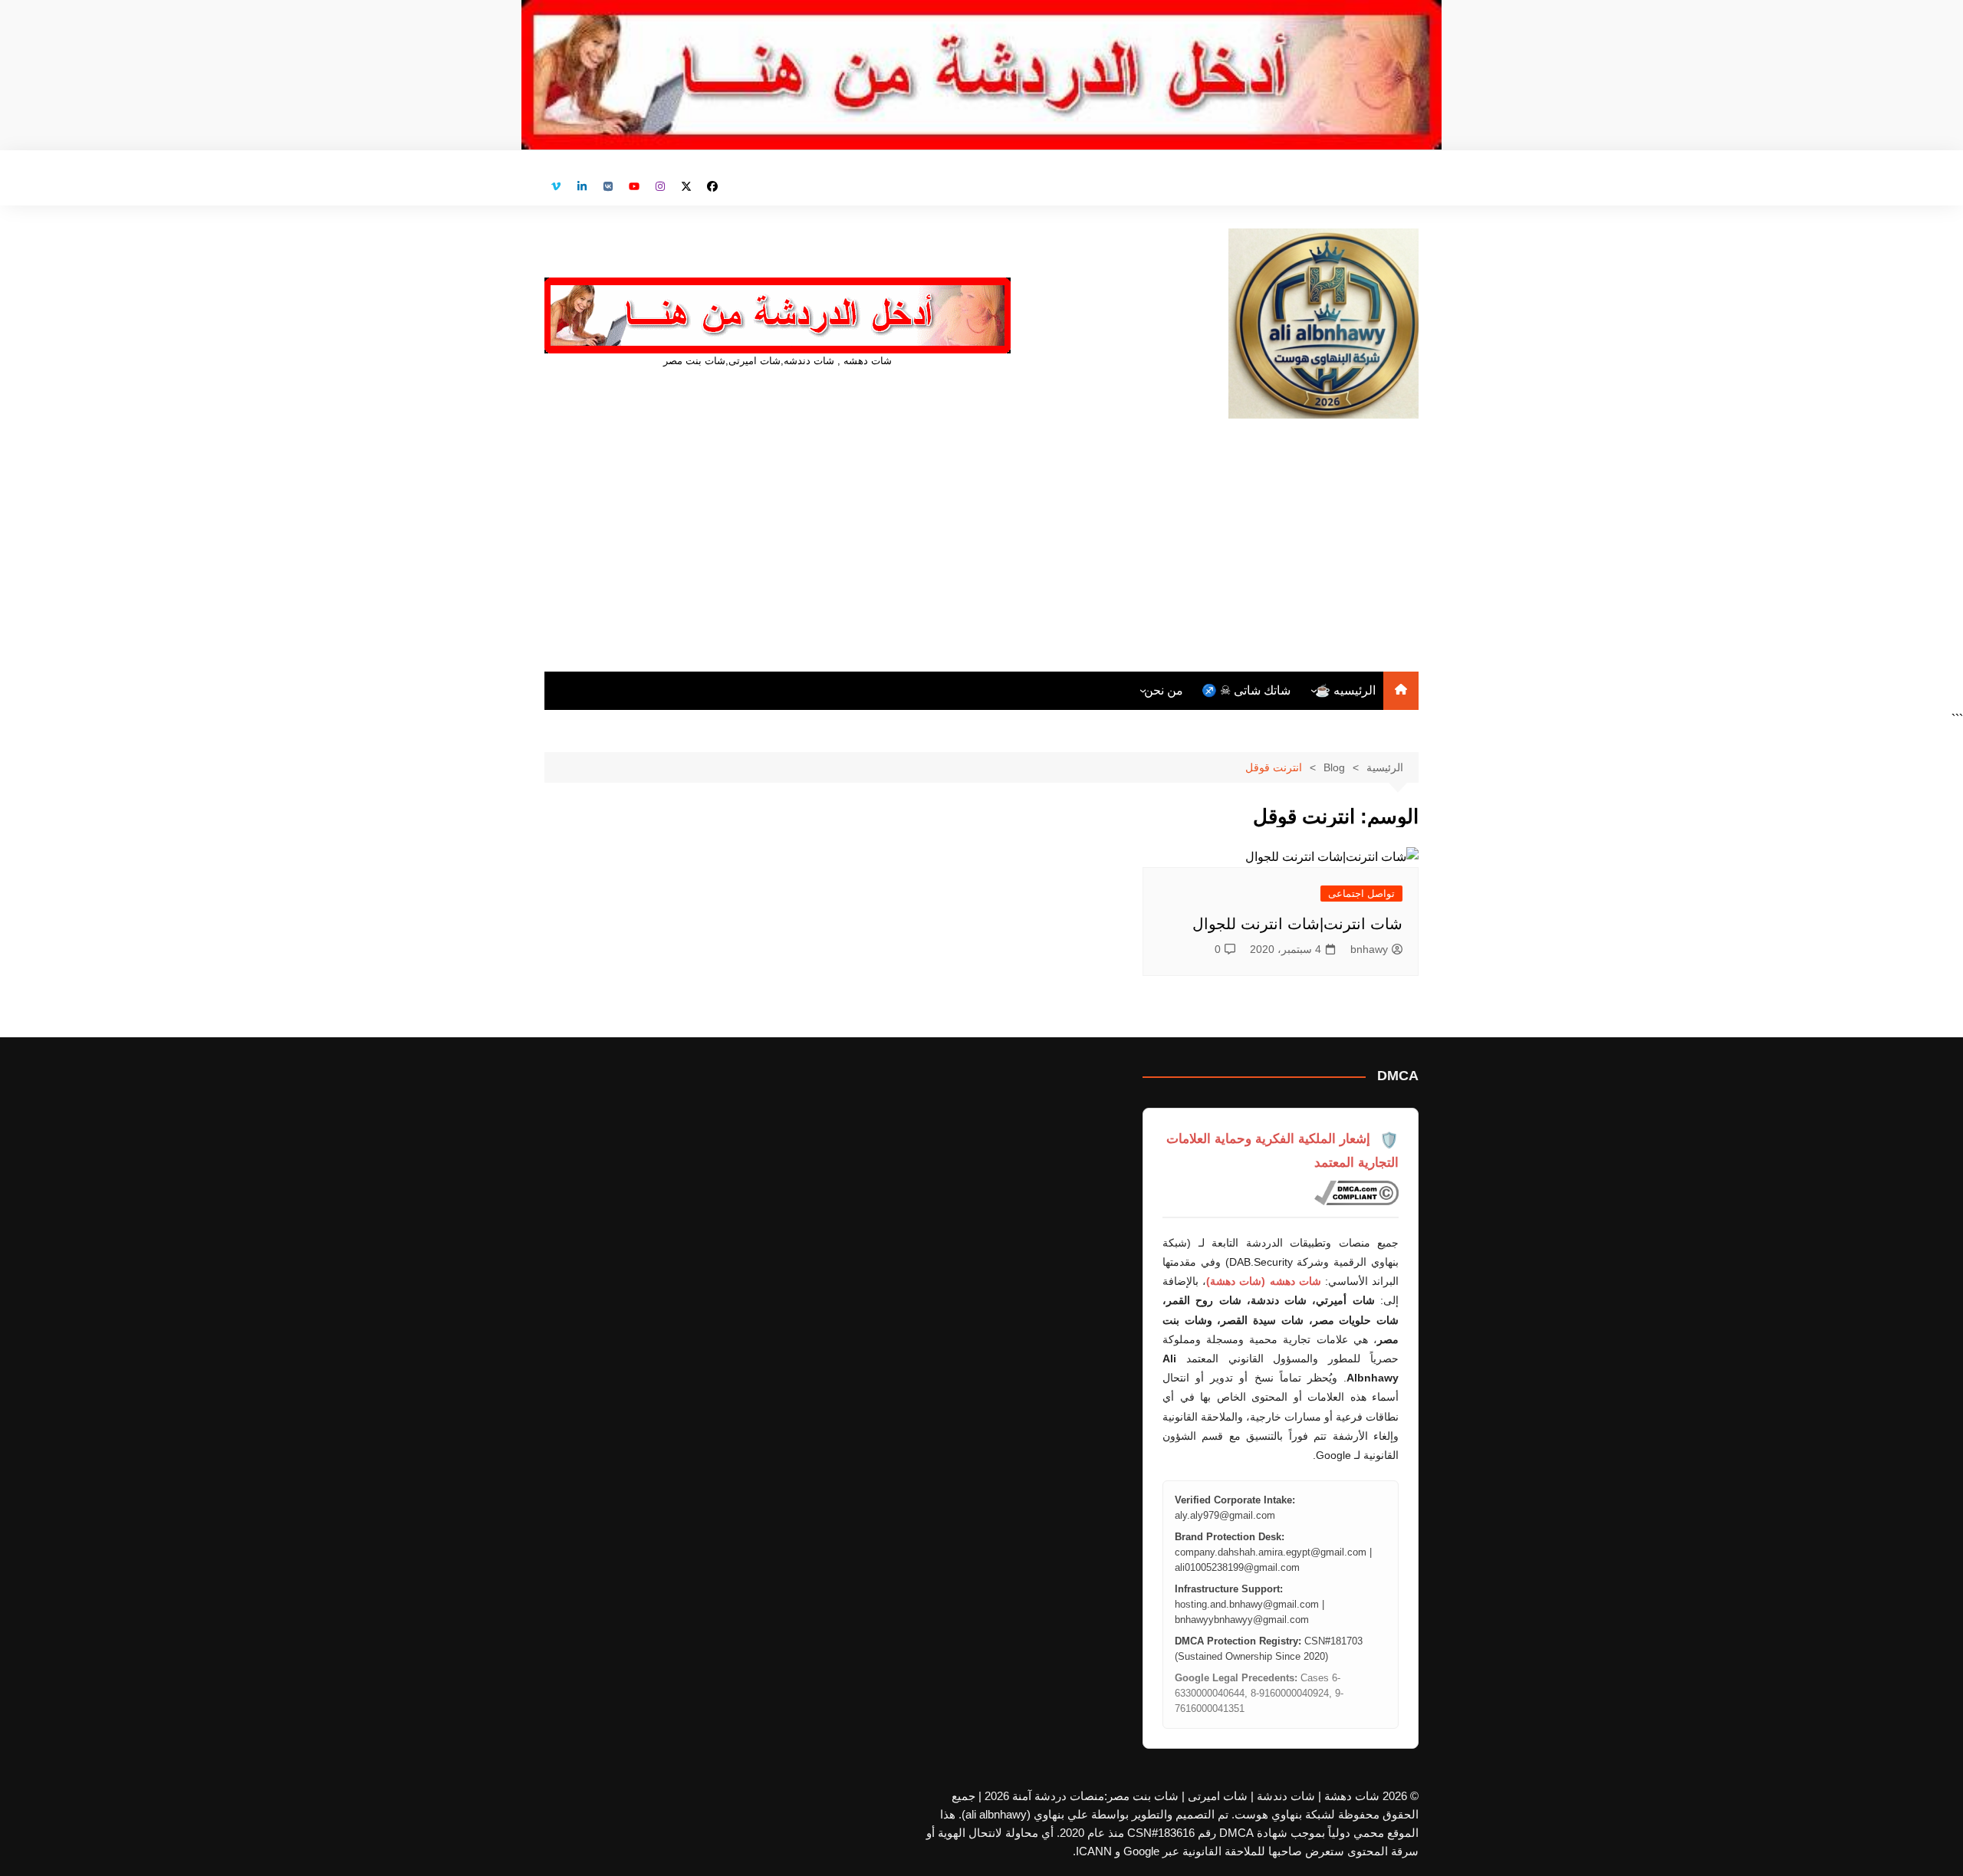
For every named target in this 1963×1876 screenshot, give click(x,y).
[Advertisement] (981, 534)
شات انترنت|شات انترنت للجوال (1297, 924)
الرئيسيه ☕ (1345, 690)
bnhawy (1369, 949)
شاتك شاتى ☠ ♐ (1246, 690)
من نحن (1164, 690)
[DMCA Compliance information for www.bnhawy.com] (1356, 1193)
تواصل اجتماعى (1361, 894)
